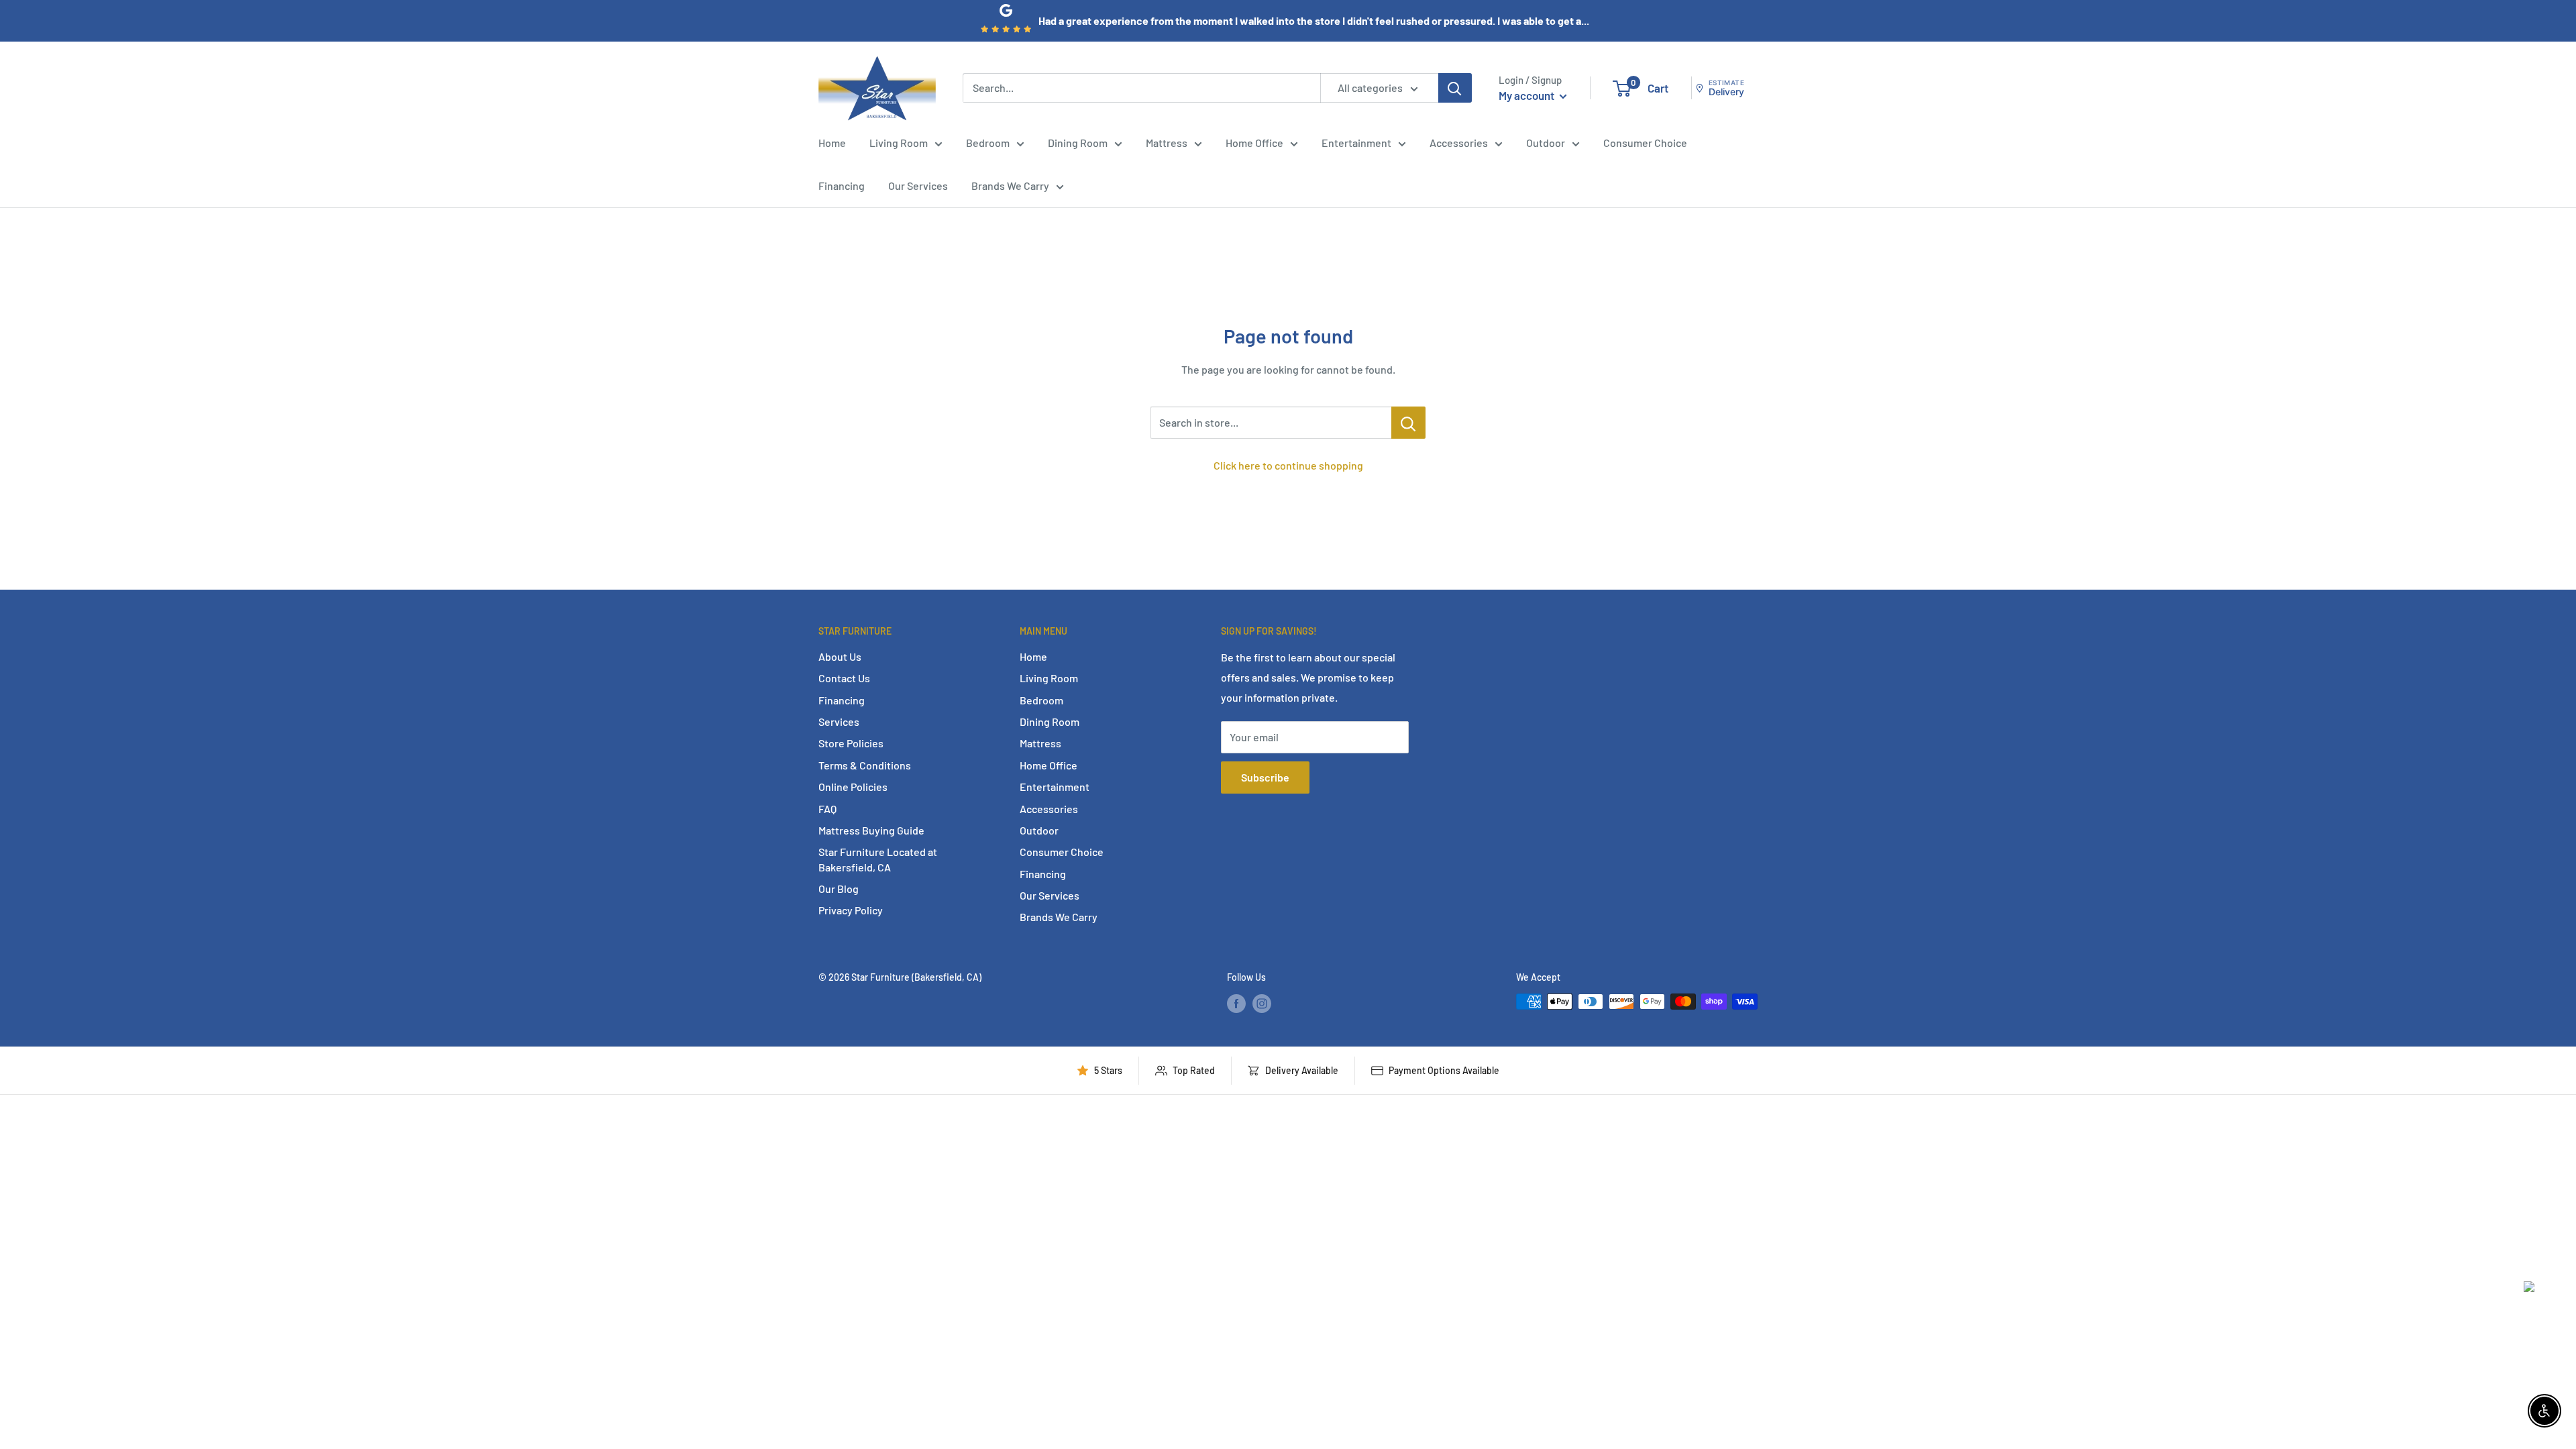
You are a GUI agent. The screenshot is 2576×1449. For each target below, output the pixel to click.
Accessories (1459, 143)
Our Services (918, 185)
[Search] (1455, 88)
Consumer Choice (1645, 143)
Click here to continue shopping (1288, 465)
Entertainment (1356, 143)
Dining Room (1078, 143)
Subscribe (1265, 777)
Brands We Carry (1010, 185)
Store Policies (851, 743)
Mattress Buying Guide (871, 830)
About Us (840, 656)
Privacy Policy (851, 910)
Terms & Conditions (865, 765)
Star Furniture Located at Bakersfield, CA (878, 859)
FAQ (827, 809)
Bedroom (988, 143)
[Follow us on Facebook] (1236, 1003)
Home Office (1254, 143)
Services (839, 721)
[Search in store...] (1408, 423)
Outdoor (1546, 143)
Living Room (899, 143)
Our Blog (839, 889)
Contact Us (844, 678)
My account (1527, 95)
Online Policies (853, 787)
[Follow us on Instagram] (1262, 1003)
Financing (842, 185)
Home (832, 143)
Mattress (1167, 143)
